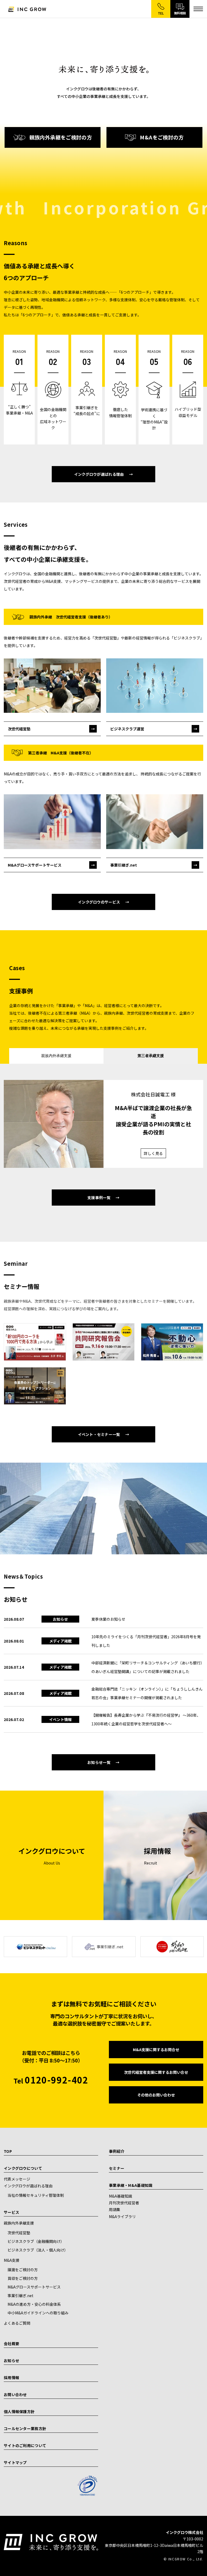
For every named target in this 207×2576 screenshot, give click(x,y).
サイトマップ (15, 2462)
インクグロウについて (23, 2168)
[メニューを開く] (198, 9)
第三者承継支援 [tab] (151, 1056)
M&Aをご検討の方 (162, 137)
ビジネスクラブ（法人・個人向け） (38, 2250)
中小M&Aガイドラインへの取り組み (38, 2313)
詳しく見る (153, 1153)
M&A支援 (12, 2260)
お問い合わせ (15, 2394)
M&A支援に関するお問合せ (156, 2050)
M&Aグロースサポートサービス (34, 2287)
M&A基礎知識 (120, 2196)
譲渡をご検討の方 (23, 2270)
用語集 (115, 2209)
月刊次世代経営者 (124, 2203)
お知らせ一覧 (99, 1762)
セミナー (117, 2168)
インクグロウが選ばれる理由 (99, 474)
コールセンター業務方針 (25, 2428)
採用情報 (11, 2377)
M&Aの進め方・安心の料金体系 (34, 2304)
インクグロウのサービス (99, 902)
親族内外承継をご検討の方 (61, 137)
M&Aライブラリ (122, 2216)
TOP (8, 2151)
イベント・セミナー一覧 (99, 1434)
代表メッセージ (17, 2179)
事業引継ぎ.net (20, 2296)
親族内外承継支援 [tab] (56, 1056)
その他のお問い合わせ (156, 2095)
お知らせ (11, 2361)
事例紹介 (117, 2151)
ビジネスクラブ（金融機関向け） (36, 2241)
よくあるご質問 (17, 2323)
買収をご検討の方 (23, 2278)
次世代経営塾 (19, 2233)
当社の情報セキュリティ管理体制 (36, 2195)
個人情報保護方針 (19, 2411)
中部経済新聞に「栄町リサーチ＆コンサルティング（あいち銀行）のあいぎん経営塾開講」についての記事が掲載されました (147, 1667)
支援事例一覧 (99, 1198)
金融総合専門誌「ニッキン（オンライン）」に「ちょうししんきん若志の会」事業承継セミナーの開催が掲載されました (147, 1693)
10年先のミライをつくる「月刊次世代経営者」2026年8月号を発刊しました (146, 1641)
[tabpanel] (103, 1124)
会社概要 (11, 2344)
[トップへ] (27, 9)
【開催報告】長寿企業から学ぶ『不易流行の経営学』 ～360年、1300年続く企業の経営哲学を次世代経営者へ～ (146, 1719)
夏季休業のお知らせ (108, 1619)
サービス (11, 2212)
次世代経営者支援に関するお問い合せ (156, 2072)
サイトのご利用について (25, 2445)
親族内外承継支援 (19, 2223)
